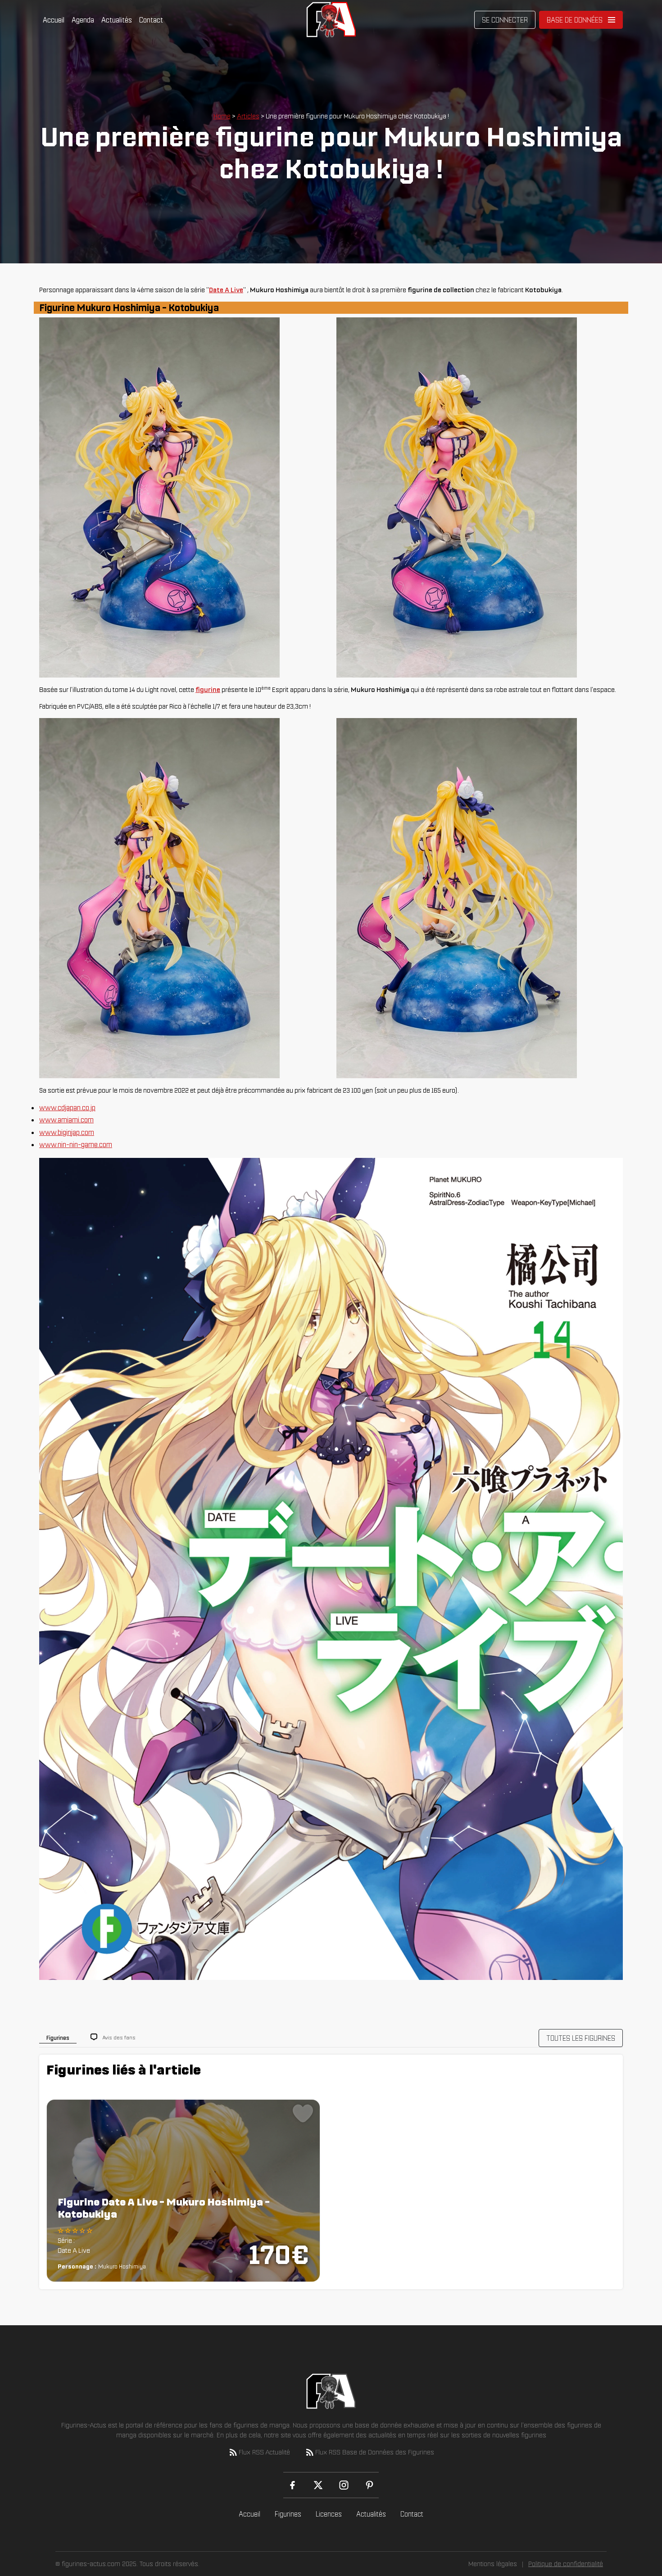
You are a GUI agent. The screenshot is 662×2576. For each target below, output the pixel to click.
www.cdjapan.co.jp (67, 1107)
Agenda (83, 20)
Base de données (575, 20)
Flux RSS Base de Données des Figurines (375, 2452)
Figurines (288, 2514)
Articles (248, 116)
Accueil (54, 20)
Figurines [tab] (58, 2038)
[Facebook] (292, 2485)
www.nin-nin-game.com (76, 1144)
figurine (208, 689)
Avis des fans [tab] (119, 2037)
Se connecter (505, 20)
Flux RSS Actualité (264, 2452)
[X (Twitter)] (318, 2485)
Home (222, 116)
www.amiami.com (66, 1120)
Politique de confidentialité (566, 2564)
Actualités (117, 20)
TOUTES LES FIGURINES (581, 2038)
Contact (151, 20)
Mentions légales (493, 2564)
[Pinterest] (370, 2485)
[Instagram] (344, 2485)
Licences (329, 2514)
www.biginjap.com (67, 1132)
